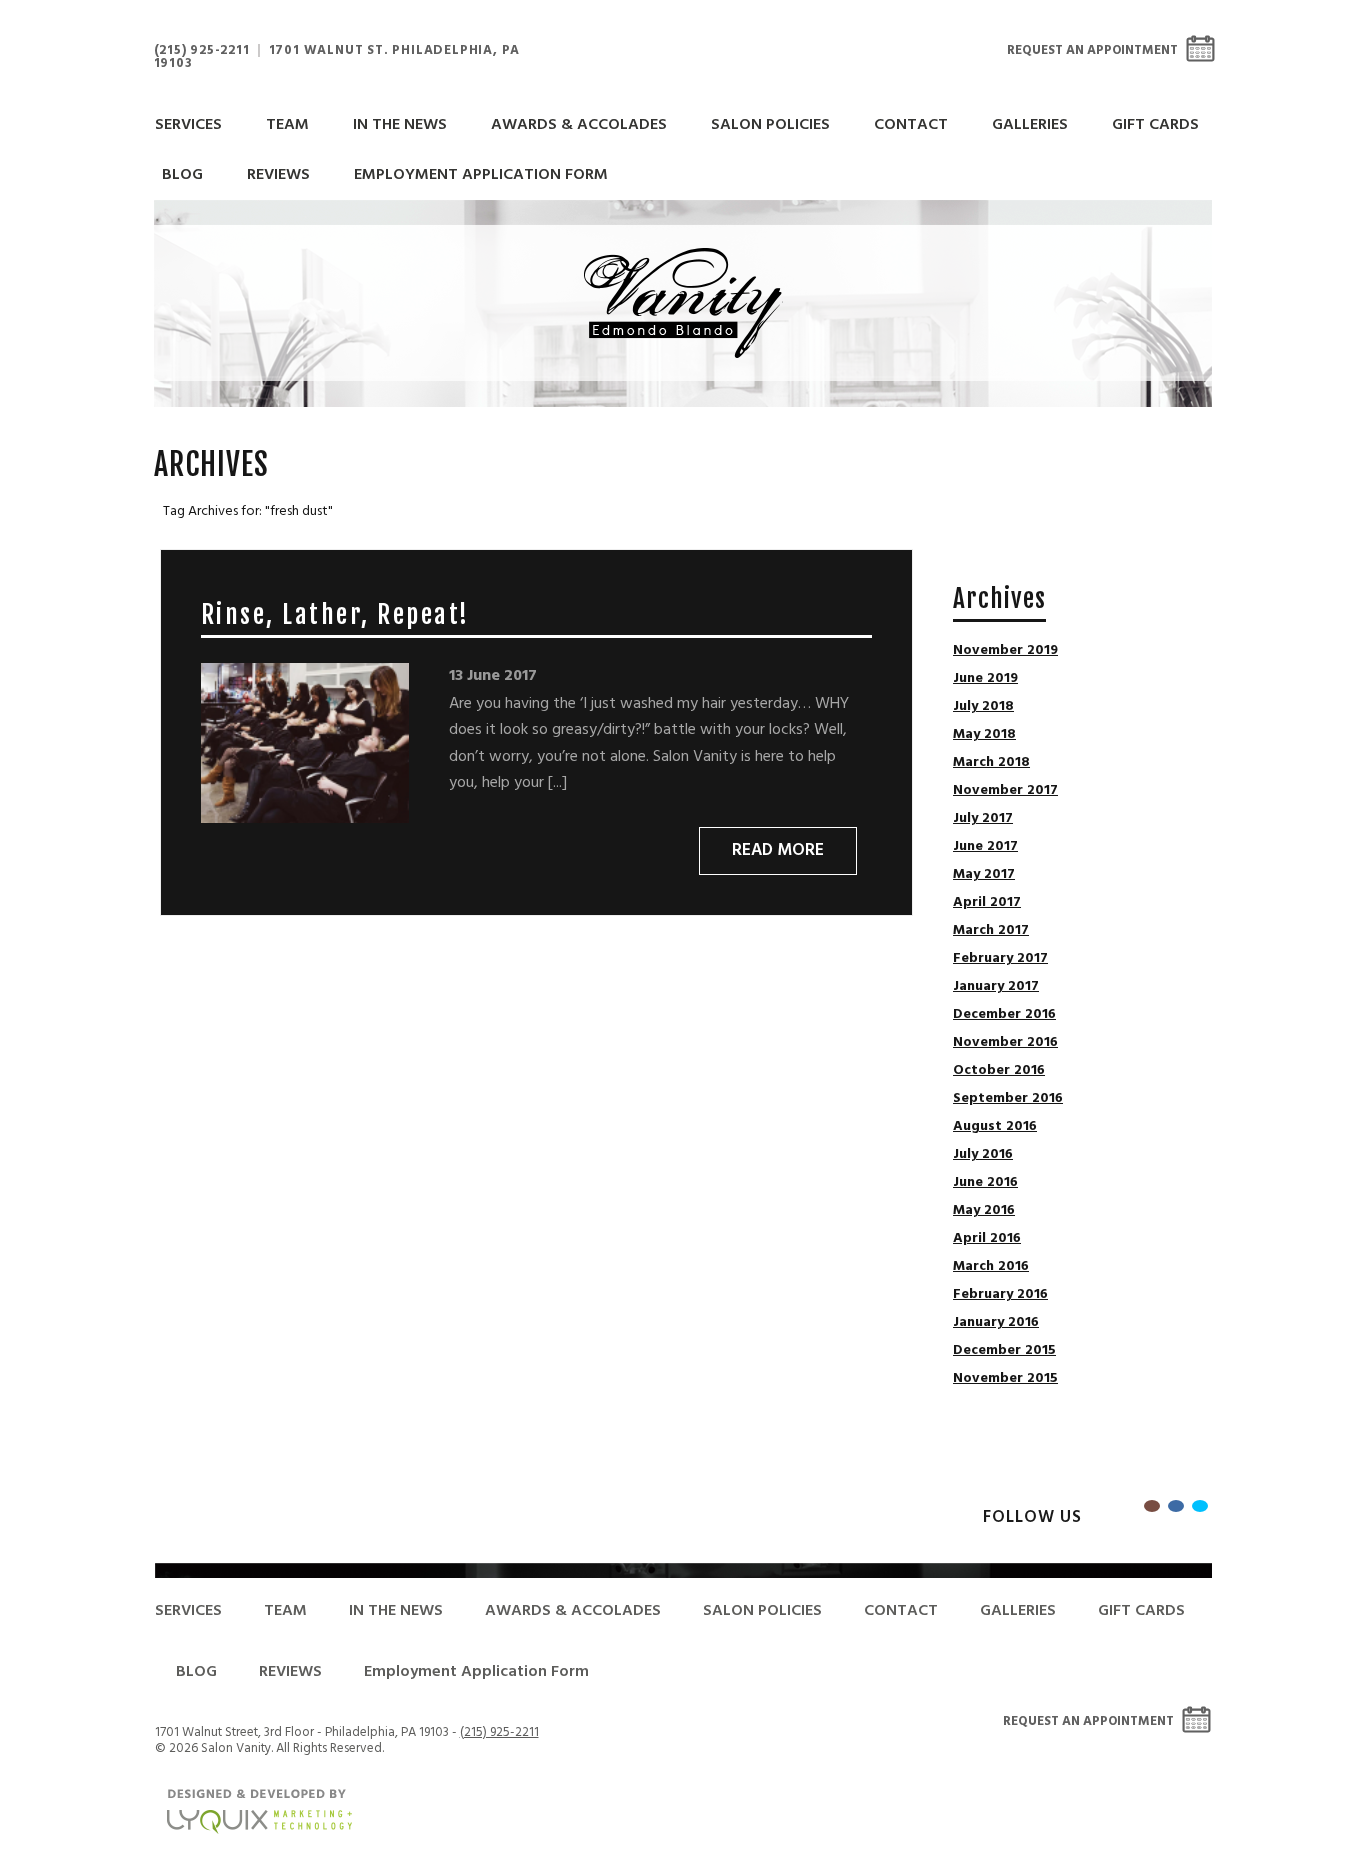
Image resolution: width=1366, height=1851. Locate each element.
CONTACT (911, 125)
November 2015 (1005, 1379)
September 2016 (1008, 1099)
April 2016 (987, 1239)
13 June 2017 (493, 676)
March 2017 (991, 931)
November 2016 (1005, 1043)
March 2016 (991, 1267)
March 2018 (991, 763)
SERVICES (188, 125)
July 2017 (983, 819)
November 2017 (1005, 791)
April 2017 (987, 903)
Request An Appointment (1092, 50)
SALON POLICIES (770, 125)
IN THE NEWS (400, 125)
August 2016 (995, 1127)
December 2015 (1004, 1351)
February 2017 (1000, 959)
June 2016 (985, 1183)
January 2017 (996, 987)
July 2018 (983, 707)
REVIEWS (278, 175)
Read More (778, 850)
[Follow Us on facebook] (1176, 1506)
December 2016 (1004, 1015)
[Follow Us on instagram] (1152, 1506)
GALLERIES (1030, 125)
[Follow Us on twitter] (1200, 1506)
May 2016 (984, 1211)
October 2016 (999, 1071)
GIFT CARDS (1155, 125)
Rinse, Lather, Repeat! (335, 614)
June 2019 (985, 679)
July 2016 (983, 1155)
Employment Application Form (481, 175)
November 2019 (1005, 651)
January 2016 (996, 1323)
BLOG (182, 175)
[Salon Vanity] (683, 303)
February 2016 (1000, 1295)
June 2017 (985, 847)
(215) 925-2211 (202, 50)
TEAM (287, 125)
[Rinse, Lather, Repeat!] (305, 743)
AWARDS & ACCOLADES (579, 125)
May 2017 (984, 875)
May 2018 (984, 735)
